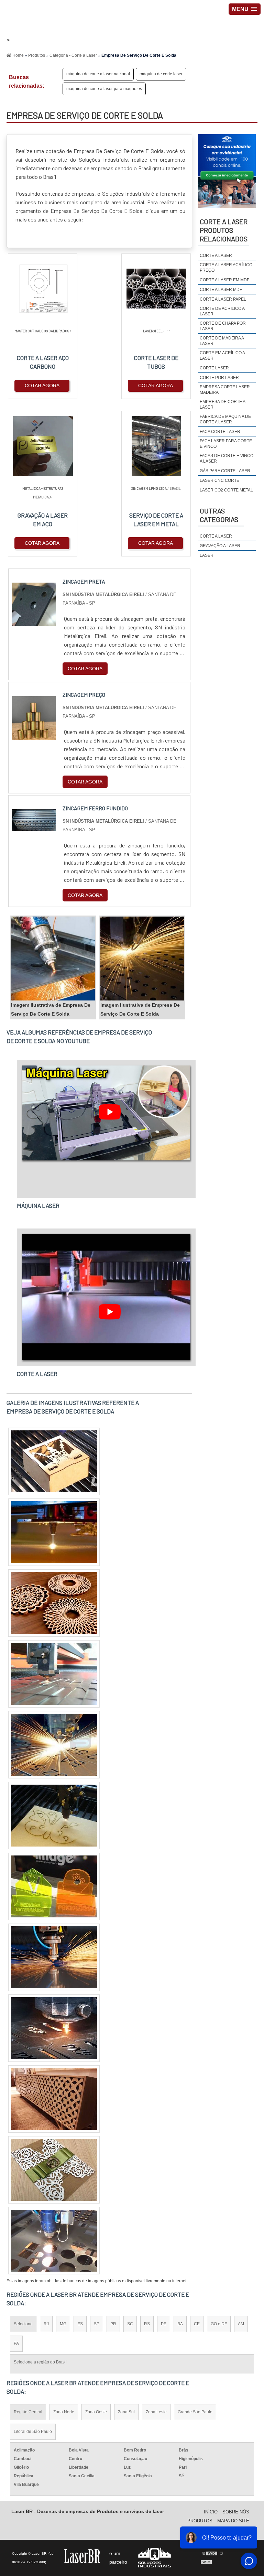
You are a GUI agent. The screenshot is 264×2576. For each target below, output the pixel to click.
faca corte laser (220, 432)
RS (147, 2324)
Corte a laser (216, 536)
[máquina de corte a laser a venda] (54, 1816)
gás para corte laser (225, 471)
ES (80, 2324)
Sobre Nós (236, 2512)
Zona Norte (64, 2412)
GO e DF (219, 2324)
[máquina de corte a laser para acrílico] (54, 2241)
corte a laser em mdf (224, 280)
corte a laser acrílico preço (226, 268)
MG (63, 2324)
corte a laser (216, 256)
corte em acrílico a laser (222, 356)
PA (16, 2344)
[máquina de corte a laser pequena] (54, 2028)
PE (164, 2324)
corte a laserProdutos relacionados (224, 230)
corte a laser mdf (221, 290)
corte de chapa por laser (223, 326)
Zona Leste (156, 2412)
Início (211, 2512)
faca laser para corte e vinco (226, 444)
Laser (207, 555)
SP (97, 2324)
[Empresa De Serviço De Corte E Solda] (53, 959)
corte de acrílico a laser (222, 311)
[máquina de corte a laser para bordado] (54, 1532)
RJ (46, 2324)
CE (197, 2324)
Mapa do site (233, 2521)
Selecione (23, 2324)
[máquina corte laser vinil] (54, 1603)
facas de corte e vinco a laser (227, 458)
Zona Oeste (96, 2412)
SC (130, 2324)
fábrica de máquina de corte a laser (225, 419)
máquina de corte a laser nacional (98, 74)
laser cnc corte (219, 480)
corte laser (214, 368)
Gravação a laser (220, 546)
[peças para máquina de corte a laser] (54, 1461)
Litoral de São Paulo (33, 2432)
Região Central (28, 2412)
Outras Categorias (219, 515)
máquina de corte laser (161, 74)
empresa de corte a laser (222, 404)
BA (180, 2324)
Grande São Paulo (195, 2412)
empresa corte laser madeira (225, 390)
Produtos (200, 2521)
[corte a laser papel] (54, 2099)
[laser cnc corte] (54, 1745)
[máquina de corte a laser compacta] (54, 1957)
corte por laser (219, 378)
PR (113, 2324)
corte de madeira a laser (222, 341)
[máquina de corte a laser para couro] (54, 1674)
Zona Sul (126, 2412)
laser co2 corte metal (226, 490)
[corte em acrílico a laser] (54, 2170)
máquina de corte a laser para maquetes (104, 89)
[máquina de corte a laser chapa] (54, 1886)
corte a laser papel (223, 299)
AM (241, 2324)
